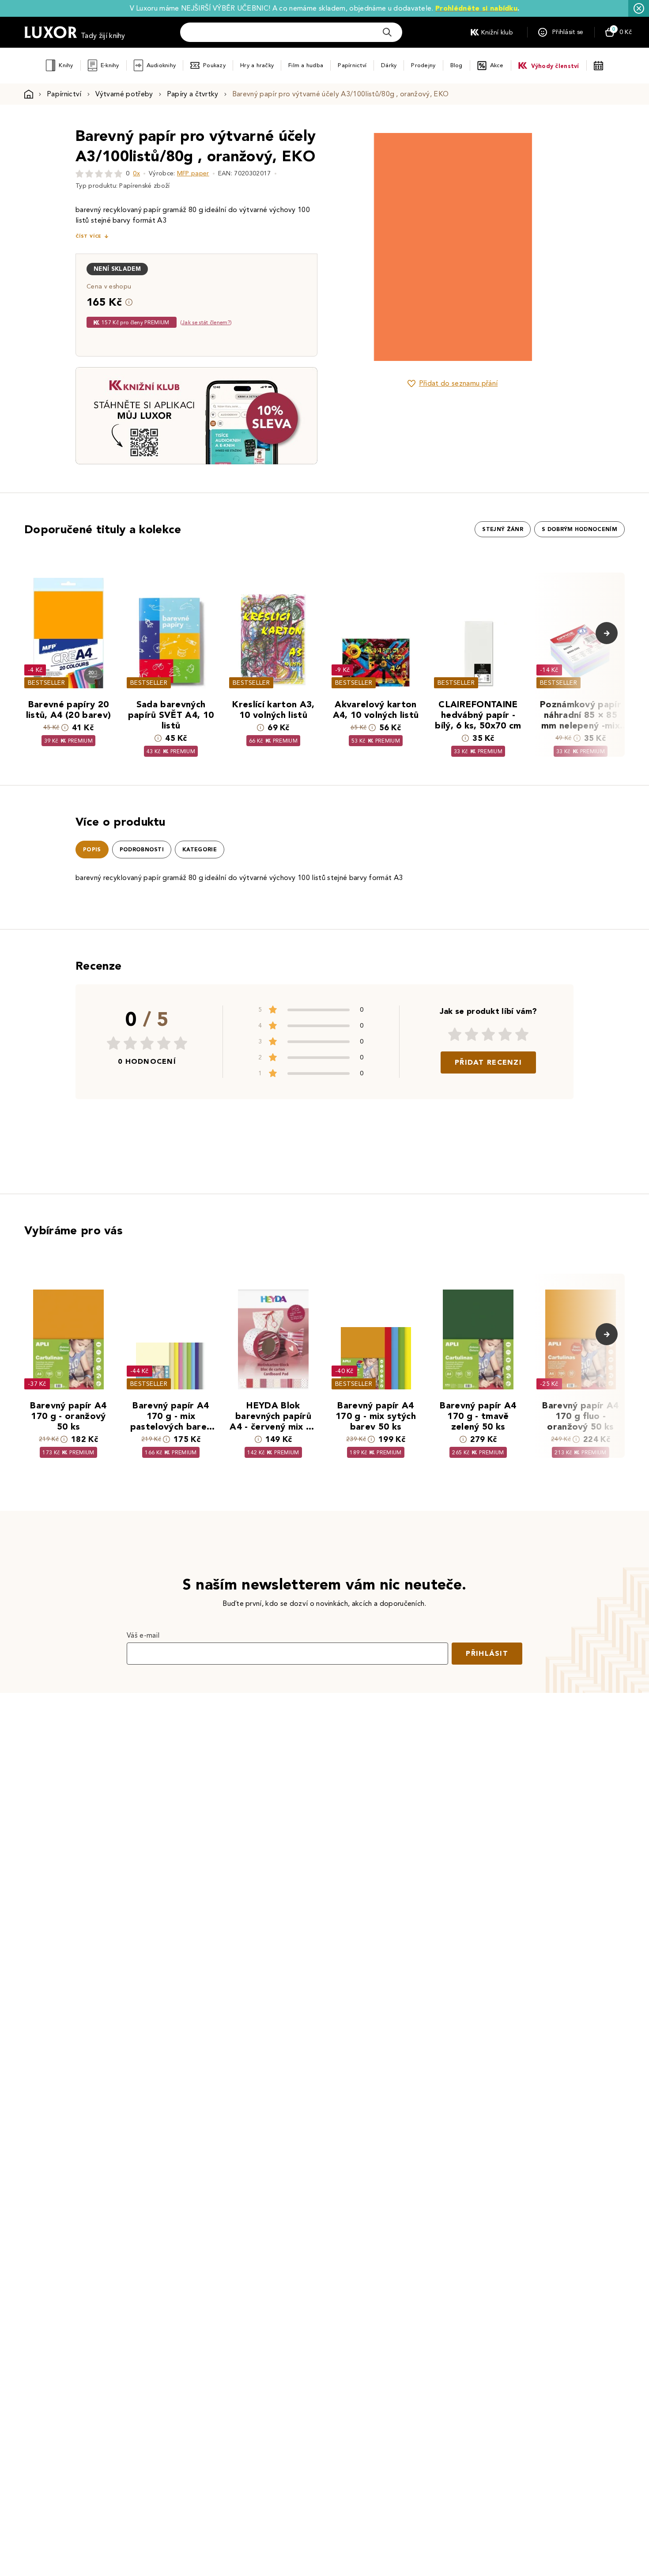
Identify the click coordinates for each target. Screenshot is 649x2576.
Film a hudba (306, 65)
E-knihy (110, 65)
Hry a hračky (257, 65)
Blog (457, 65)
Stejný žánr (503, 529)
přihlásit (487, 1653)
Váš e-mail (143, 1635)
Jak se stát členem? (206, 322)
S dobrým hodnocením (579, 529)
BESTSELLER (46, 683)
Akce (497, 65)
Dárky (389, 65)
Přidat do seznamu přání (458, 383)
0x (136, 173)
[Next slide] (552, 247)
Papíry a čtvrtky (193, 94)
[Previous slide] (353, 247)
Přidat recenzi (488, 1062)
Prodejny (423, 65)
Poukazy (214, 65)
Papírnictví (352, 65)
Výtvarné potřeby (124, 94)
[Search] (387, 32)
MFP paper (193, 173)
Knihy (66, 65)
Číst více (88, 236)
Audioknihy (161, 65)
